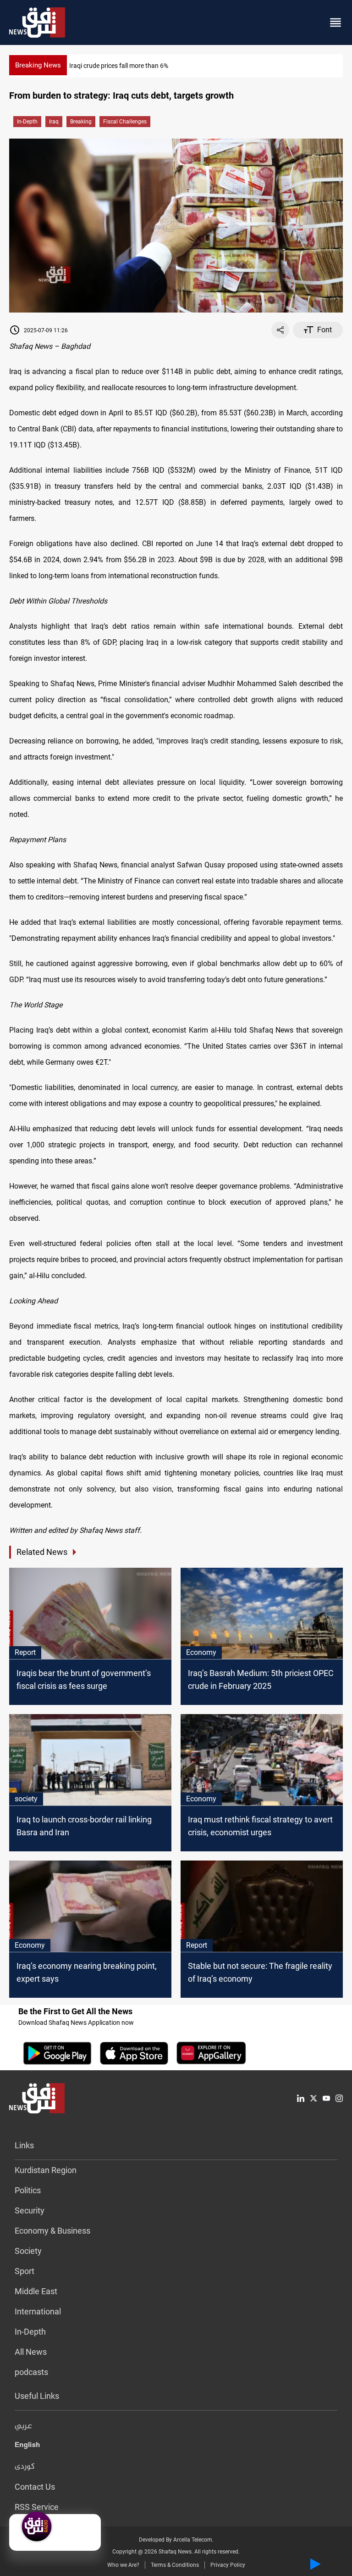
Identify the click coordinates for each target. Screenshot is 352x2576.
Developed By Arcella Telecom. (176, 2540)
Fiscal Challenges (125, 122)
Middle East (36, 2291)
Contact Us (35, 2487)
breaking (81, 122)
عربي (23, 2426)
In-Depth (27, 122)
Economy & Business (52, 2231)
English (27, 2447)
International (38, 2311)
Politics (28, 2190)
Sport (25, 2271)
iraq (54, 122)
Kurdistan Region (46, 2170)
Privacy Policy (228, 2565)
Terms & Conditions (175, 2565)
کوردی (25, 2467)
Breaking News (38, 65)
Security (30, 2210)
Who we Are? (123, 2565)
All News (31, 2352)
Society (28, 2251)
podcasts (31, 2372)
